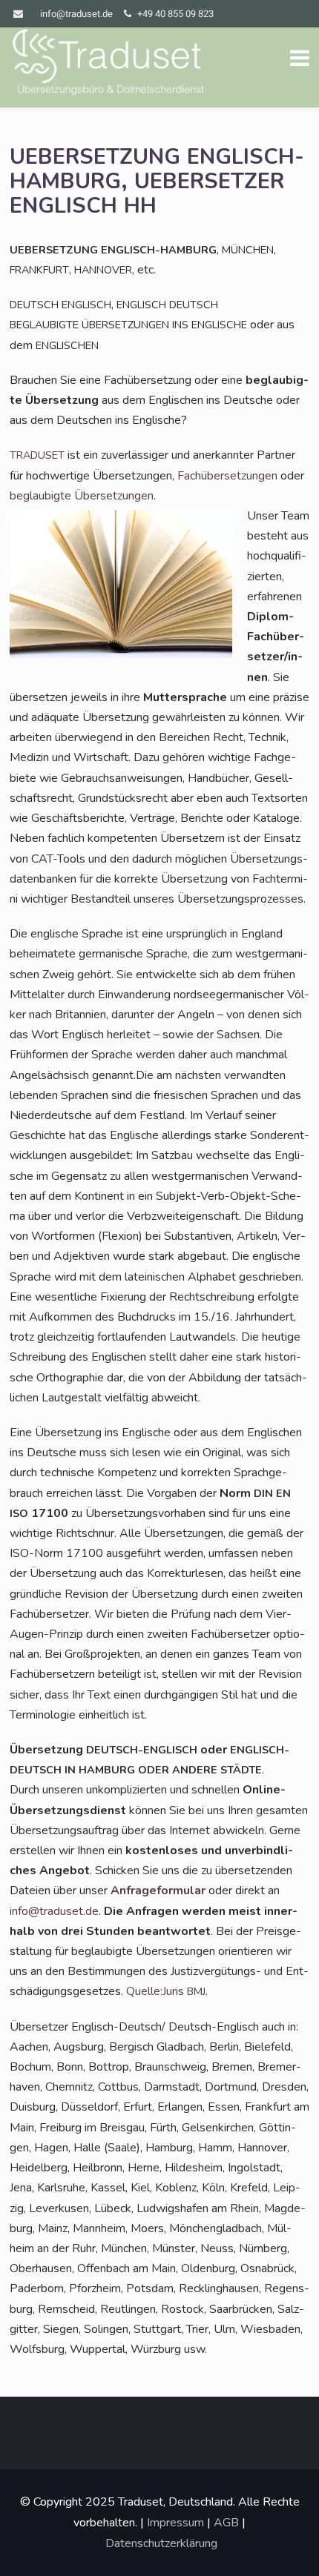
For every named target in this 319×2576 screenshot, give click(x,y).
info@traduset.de (76, 14)
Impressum (175, 2523)
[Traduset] (110, 64)
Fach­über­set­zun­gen (227, 476)
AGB (226, 2523)
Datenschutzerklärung (161, 2543)
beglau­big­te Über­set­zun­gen (82, 496)
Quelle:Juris (166, 1991)
